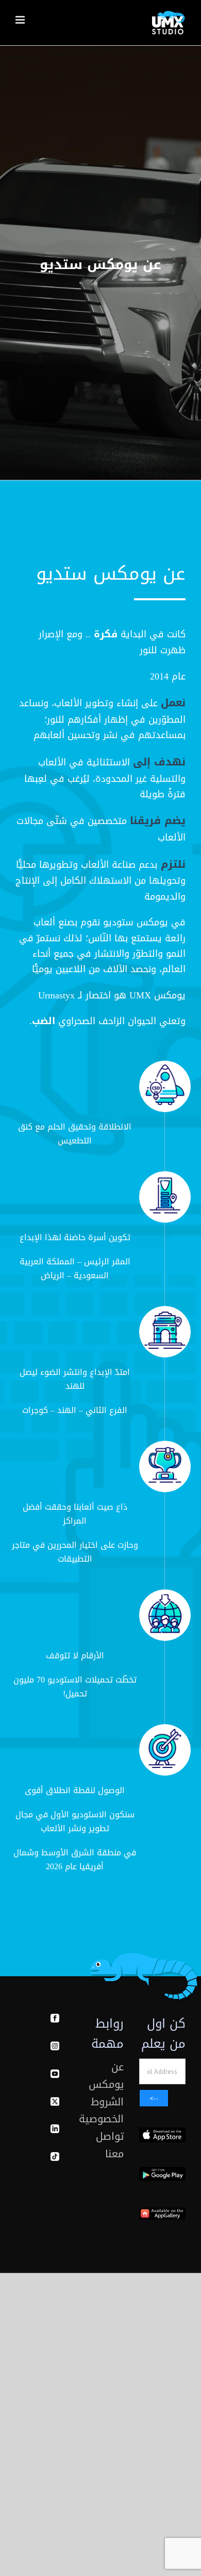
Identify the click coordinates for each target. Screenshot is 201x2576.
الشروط (107, 2102)
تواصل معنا (110, 2145)
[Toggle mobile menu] (21, 20)
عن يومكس (106, 2076)
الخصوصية (101, 2119)
